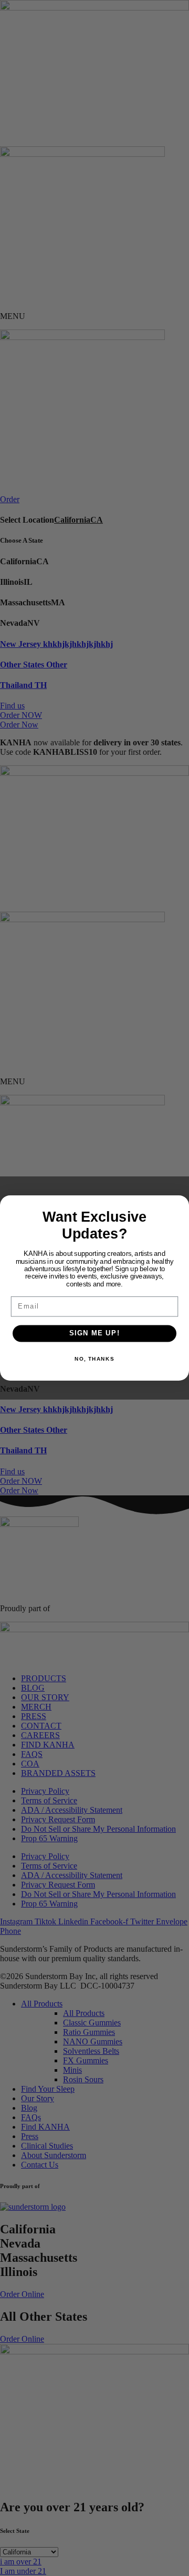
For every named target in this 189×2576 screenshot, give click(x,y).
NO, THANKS (94, 1359)
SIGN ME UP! (95, 1333)
